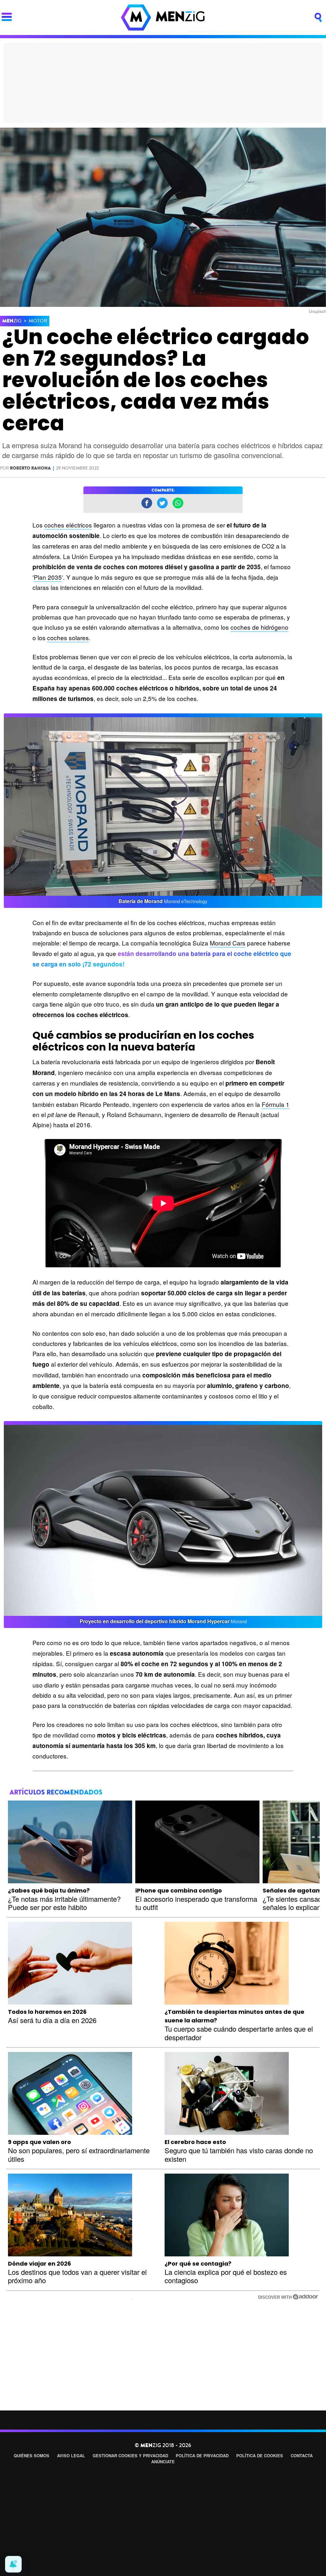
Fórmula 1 (276, 1104)
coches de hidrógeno (259, 627)
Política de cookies (260, 2456)
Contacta (302, 2456)
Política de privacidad (202, 2456)
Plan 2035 (48, 577)
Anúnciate (163, 2462)
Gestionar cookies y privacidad (130, 2456)
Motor (38, 321)
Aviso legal (71, 2456)
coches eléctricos (68, 525)
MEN (12, 321)
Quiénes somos (32, 2456)
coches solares (68, 637)
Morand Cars (228, 943)
